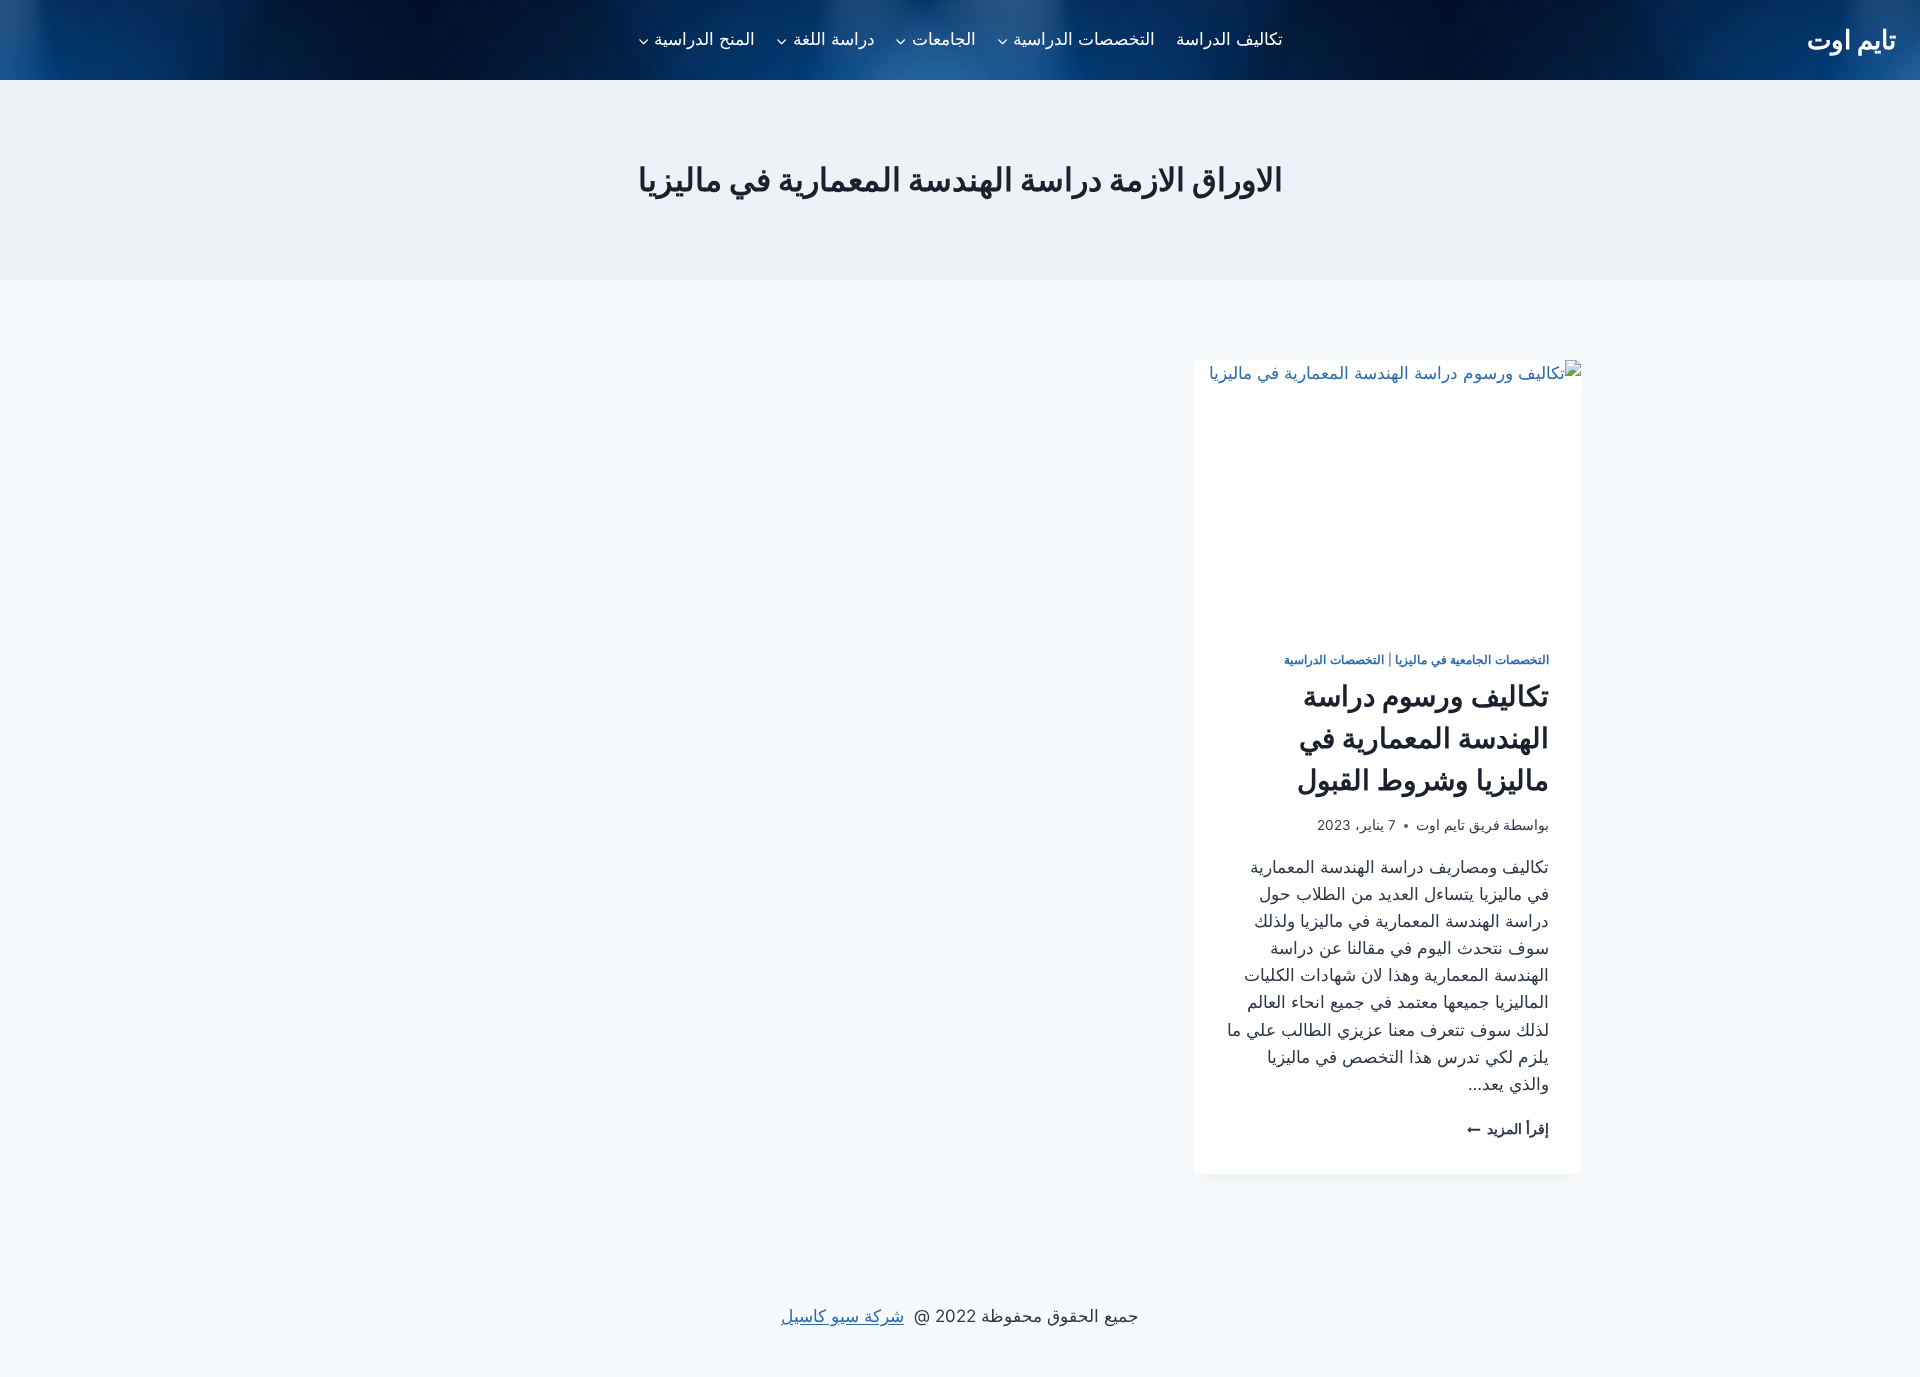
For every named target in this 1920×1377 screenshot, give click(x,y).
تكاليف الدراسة (1229, 39)
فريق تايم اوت (1458, 825)
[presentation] (1387, 489)
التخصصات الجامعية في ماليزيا (1472, 659)
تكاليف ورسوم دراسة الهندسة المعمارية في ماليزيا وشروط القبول (1423, 738)
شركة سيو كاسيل (842, 1316)
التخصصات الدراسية (1334, 659)
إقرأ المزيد (1508, 1129)
